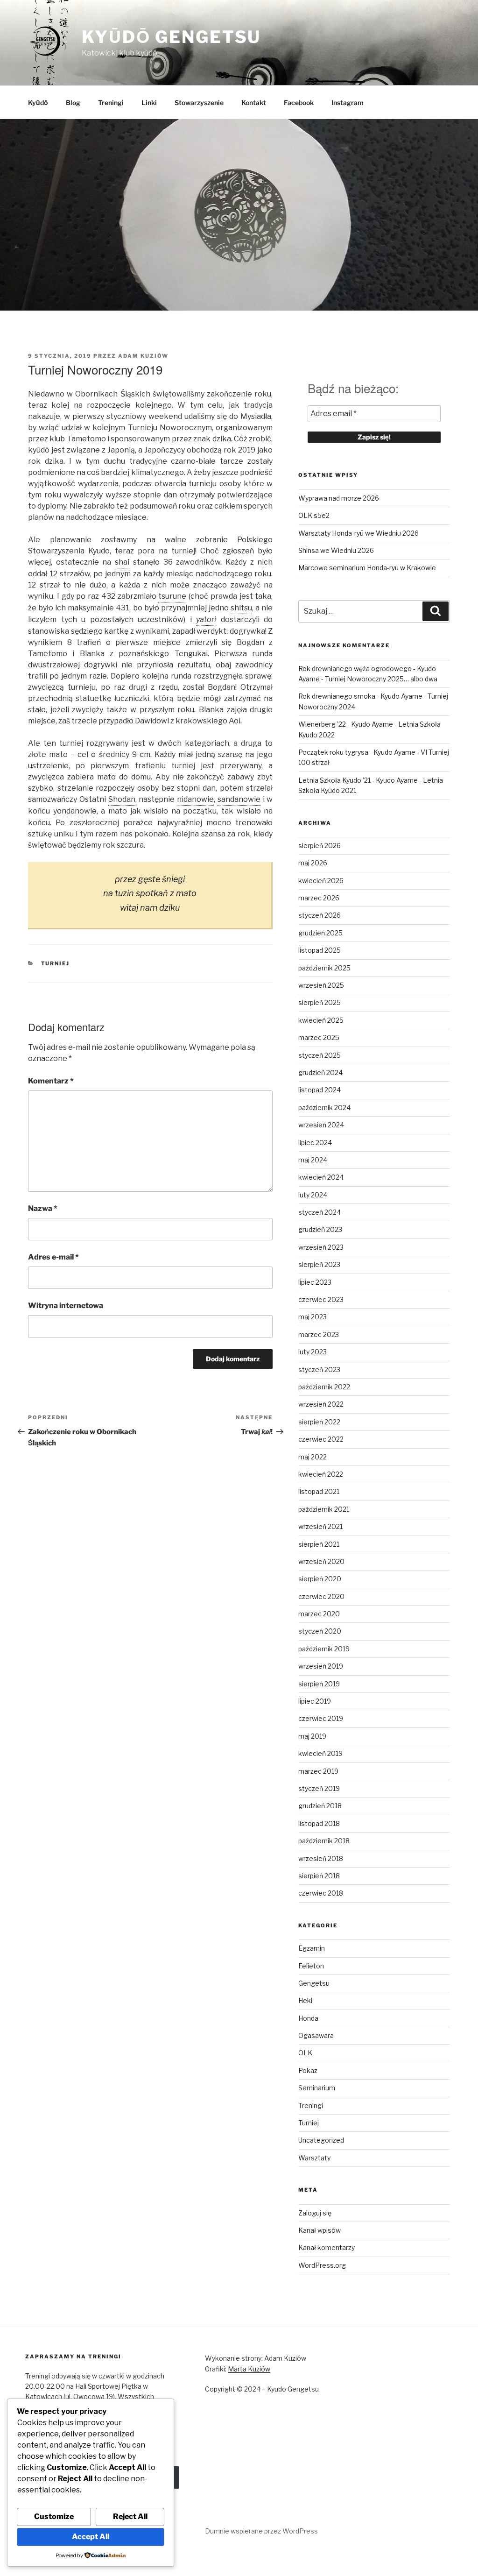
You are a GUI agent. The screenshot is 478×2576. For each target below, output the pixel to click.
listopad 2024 (320, 1090)
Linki (149, 103)
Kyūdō (38, 103)
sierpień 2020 (320, 1579)
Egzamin (312, 1948)
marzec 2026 (319, 898)
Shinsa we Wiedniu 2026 (336, 550)
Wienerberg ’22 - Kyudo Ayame (346, 724)
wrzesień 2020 (321, 1561)
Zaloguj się (315, 2213)
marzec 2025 (319, 1037)
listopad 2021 (319, 1491)
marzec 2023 (319, 1334)
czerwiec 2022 (321, 1439)
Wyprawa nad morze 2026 (339, 498)
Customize (54, 2516)
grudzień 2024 (320, 1072)
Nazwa (43, 1208)
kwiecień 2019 (320, 1753)
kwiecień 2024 (321, 1177)
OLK (305, 2053)
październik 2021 (324, 1509)
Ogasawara (316, 2035)
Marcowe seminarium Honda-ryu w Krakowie (367, 568)
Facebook (299, 103)
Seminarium (317, 2088)
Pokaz (308, 2070)
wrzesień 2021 (320, 1526)
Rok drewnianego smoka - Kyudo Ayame (360, 696)
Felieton (311, 1966)
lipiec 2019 (315, 1701)
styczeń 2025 (320, 1055)
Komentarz (51, 1081)
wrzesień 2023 (321, 1247)
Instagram (348, 103)
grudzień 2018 (320, 1806)
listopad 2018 (319, 1823)
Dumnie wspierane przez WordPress (261, 2531)
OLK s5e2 (314, 515)
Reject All (130, 2516)
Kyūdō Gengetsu (171, 37)
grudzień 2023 (320, 1229)
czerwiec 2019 (321, 1718)
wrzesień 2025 (321, 985)
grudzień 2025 (320, 933)
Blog (73, 103)
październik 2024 (324, 1108)
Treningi (111, 103)
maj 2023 (313, 1317)
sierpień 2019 (319, 1684)
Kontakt (254, 103)
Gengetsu (314, 1983)
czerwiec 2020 (321, 1596)
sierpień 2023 (319, 1264)
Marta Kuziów (249, 2369)
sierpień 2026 (320, 846)
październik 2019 (324, 1649)
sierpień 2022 (319, 1422)
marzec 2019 (318, 1771)
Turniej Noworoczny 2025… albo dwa (381, 679)
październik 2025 (324, 968)
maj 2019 (312, 1736)
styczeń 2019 (319, 1788)
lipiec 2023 (315, 1282)
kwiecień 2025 (321, 1020)
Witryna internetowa (66, 1306)
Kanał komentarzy (327, 2247)
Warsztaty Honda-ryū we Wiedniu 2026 (358, 533)
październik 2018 (324, 1841)
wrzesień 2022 (321, 1404)
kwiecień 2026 (321, 881)
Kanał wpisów (320, 2230)
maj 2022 (313, 1457)
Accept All (91, 2537)
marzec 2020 (319, 1614)
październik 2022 (324, 1387)
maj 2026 (313, 863)
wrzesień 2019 (321, 1666)
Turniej (56, 963)
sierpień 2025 (320, 1002)
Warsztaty (314, 2158)
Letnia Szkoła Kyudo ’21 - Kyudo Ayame (358, 780)
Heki (305, 2000)
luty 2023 (313, 1352)
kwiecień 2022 (321, 1474)
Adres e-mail (53, 1257)
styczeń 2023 (319, 1369)
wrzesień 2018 (321, 1858)
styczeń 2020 (320, 1631)
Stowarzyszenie (199, 103)
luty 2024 (313, 1195)
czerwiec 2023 (321, 1299)
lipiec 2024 (315, 1143)
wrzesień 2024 (321, 1125)
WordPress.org (322, 2265)
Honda (308, 2018)
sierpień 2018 (319, 1876)
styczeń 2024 (320, 1212)
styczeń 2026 (320, 915)
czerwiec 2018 (321, 1893)
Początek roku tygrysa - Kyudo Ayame (357, 752)
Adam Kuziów (143, 356)
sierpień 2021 (319, 1544)
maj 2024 (313, 1160)
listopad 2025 (320, 950)
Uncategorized (321, 2140)
